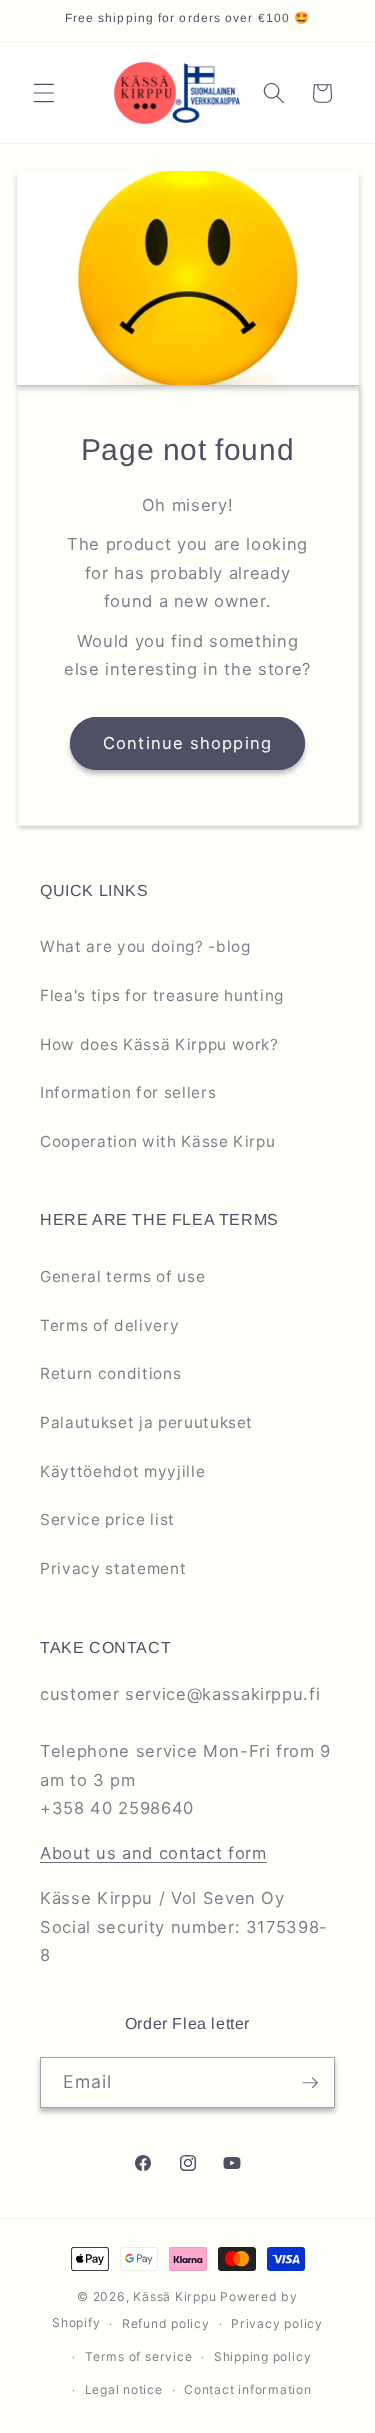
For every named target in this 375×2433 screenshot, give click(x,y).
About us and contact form (153, 1853)
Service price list (107, 1519)
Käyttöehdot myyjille (122, 1471)
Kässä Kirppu (174, 2296)
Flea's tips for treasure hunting (162, 995)
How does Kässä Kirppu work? (159, 1044)
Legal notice (124, 2389)
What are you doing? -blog (145, 946)
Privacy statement (113, 1568)
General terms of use (122, 1276)
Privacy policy (277, 2323)
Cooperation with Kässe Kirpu (157, 1141)
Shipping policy (263, 2356)
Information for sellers (128, 1092)
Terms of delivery (109, 1325)
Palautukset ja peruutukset (146, 1422)
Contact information (248, 2389)
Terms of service (138, 2356)
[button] (44, 93)
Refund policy (166, 2323)
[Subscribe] (310, 2083)
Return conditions (110, 1373)
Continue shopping (187, 743)
